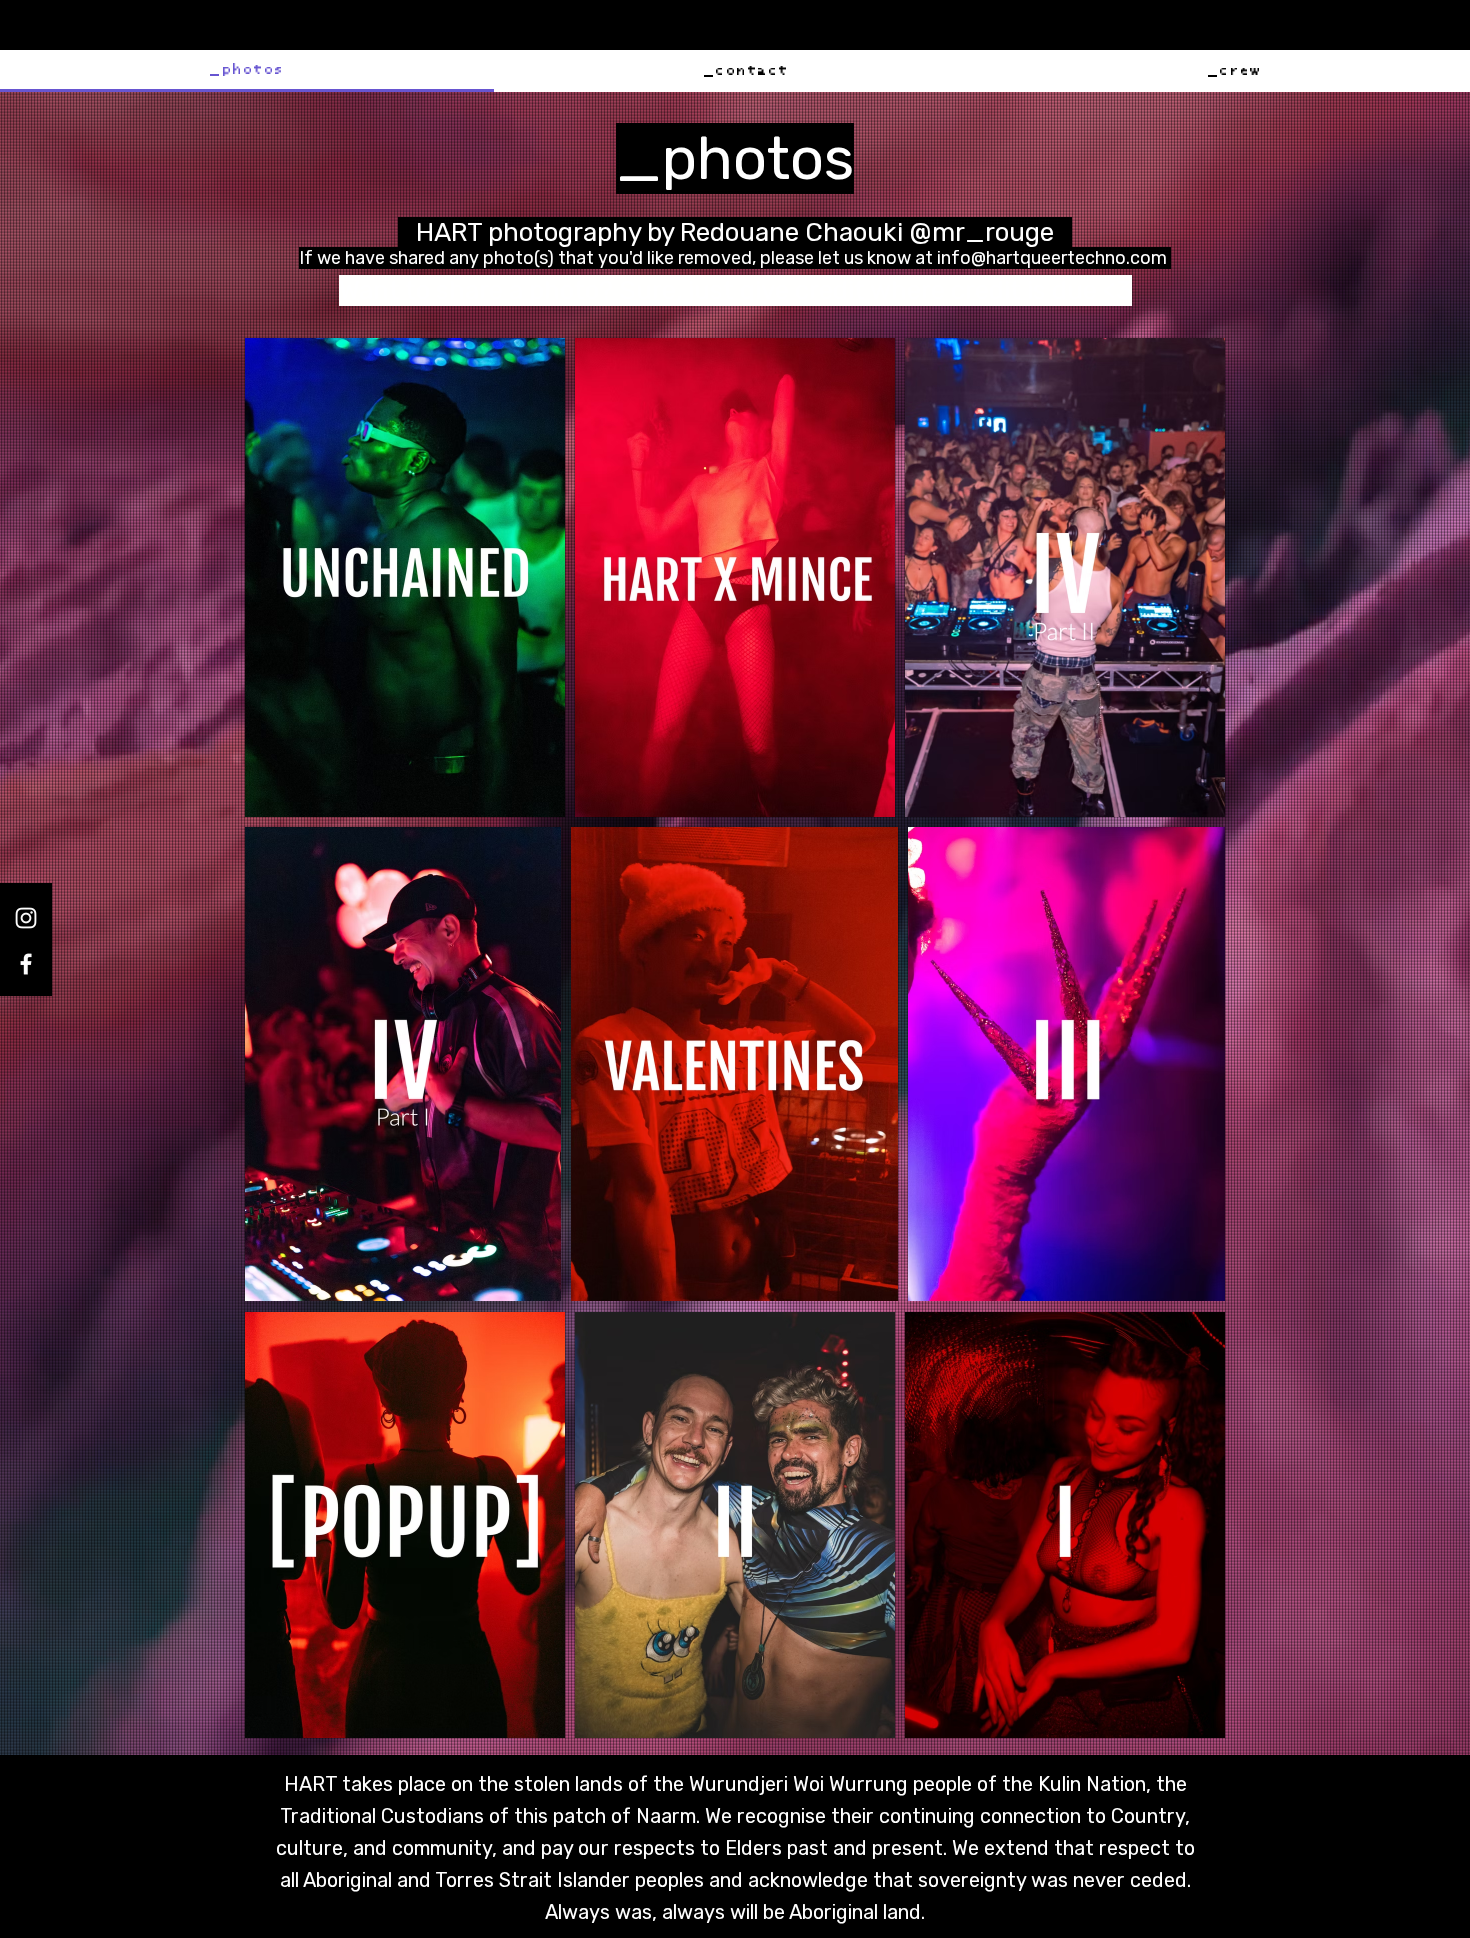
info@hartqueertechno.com (1052, 258)
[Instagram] (26, 918)
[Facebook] (26, 964)
